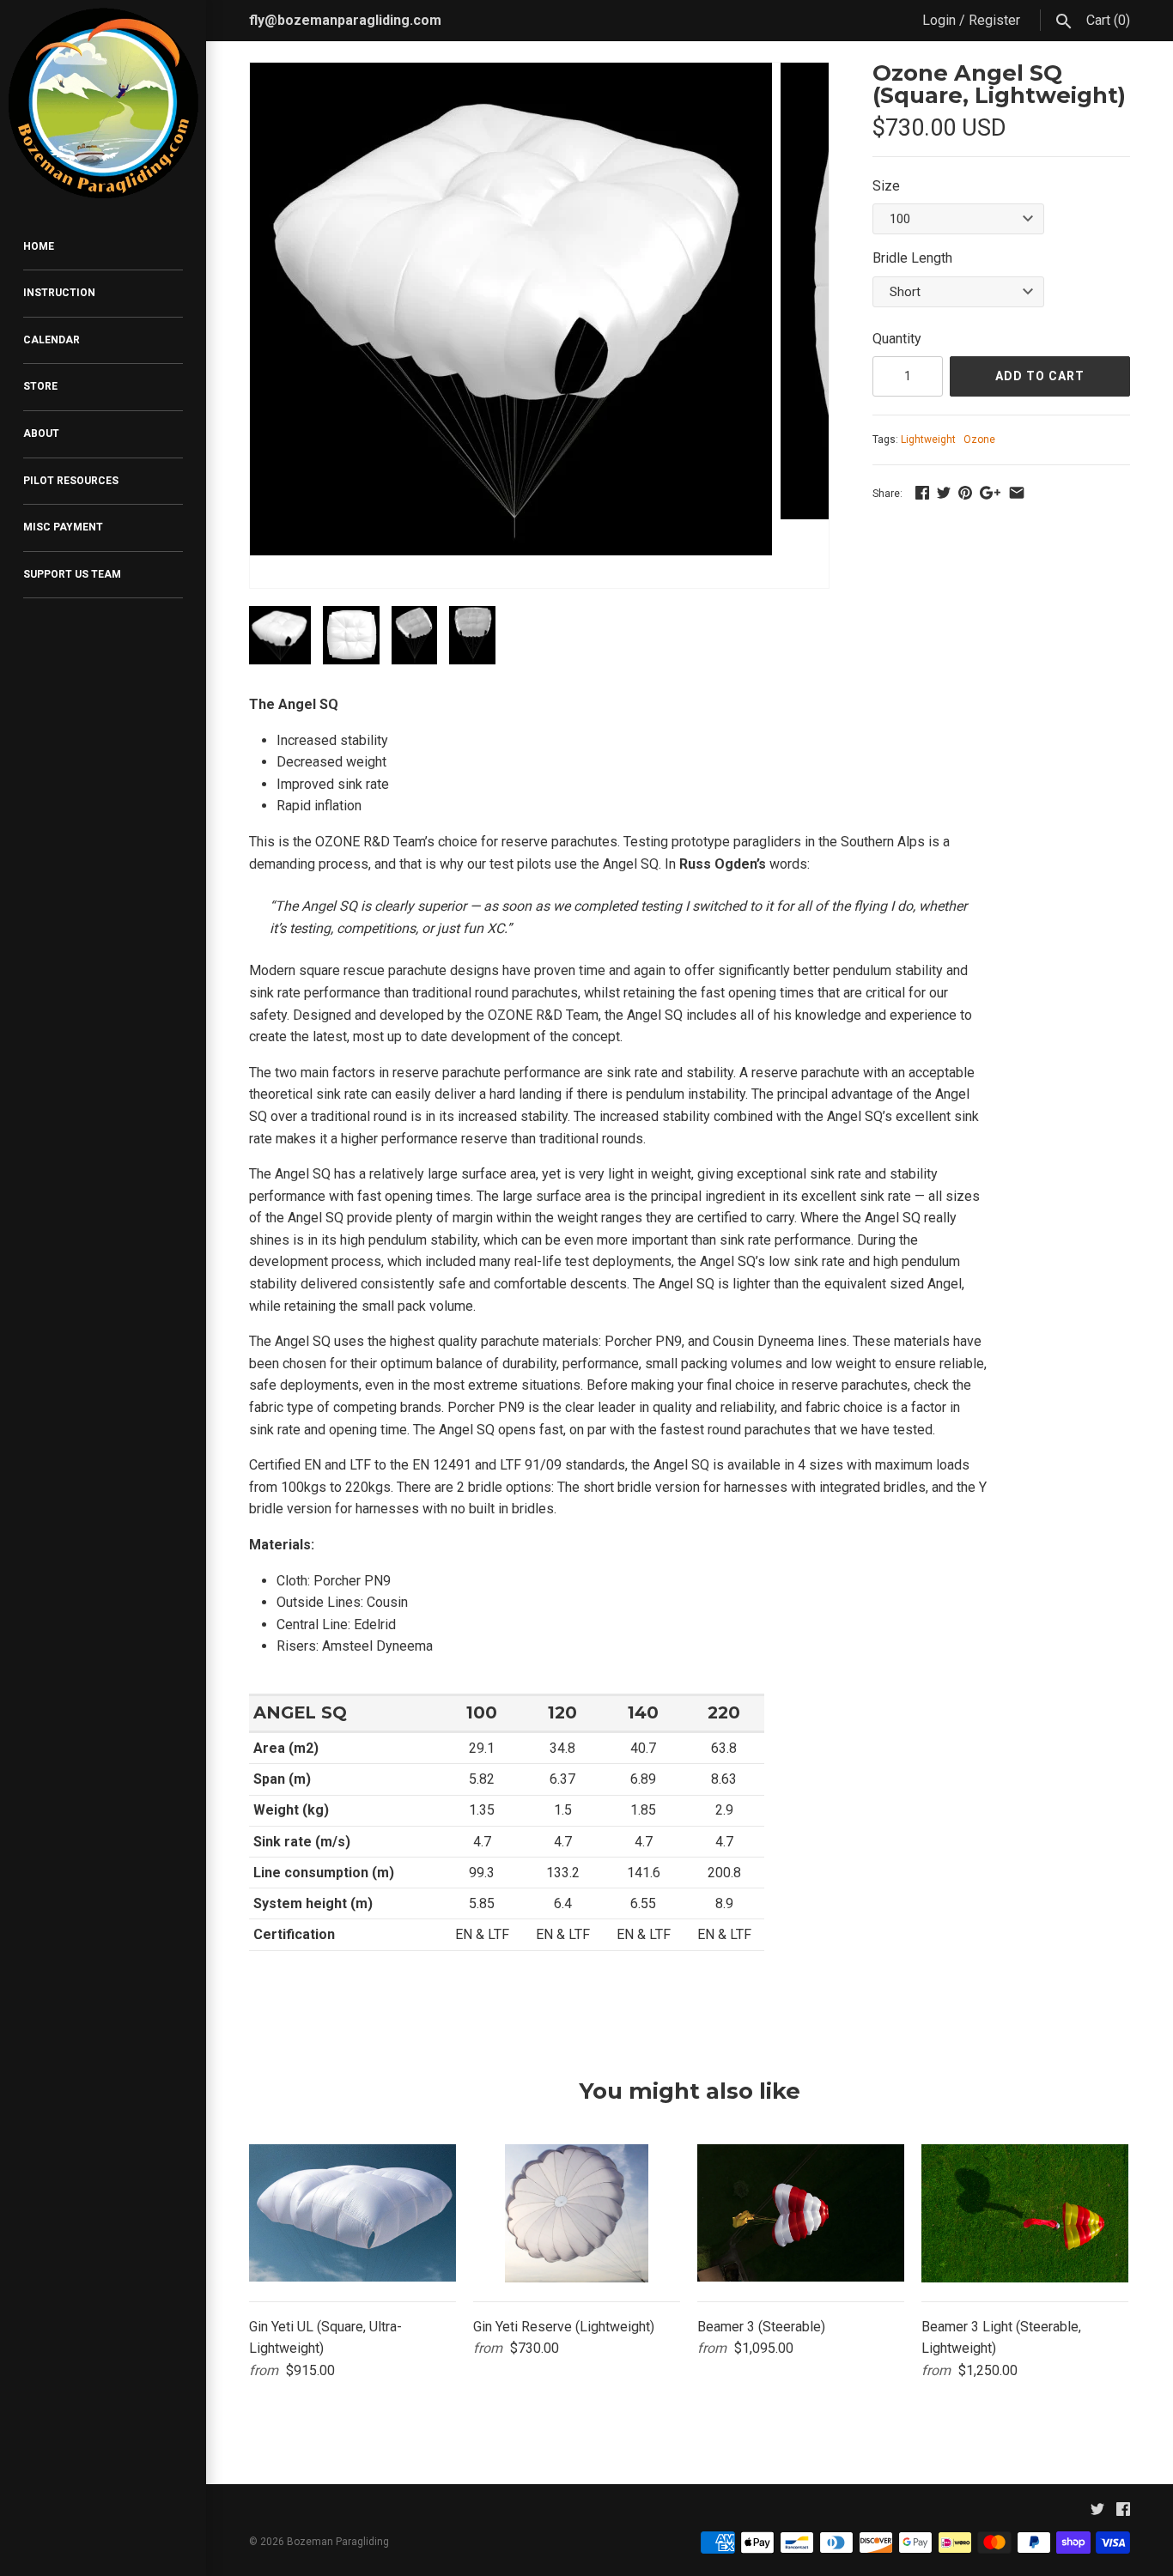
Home (39, 246)
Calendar (52, 340)
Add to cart (1040, 376)
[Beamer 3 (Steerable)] (801, 2213)
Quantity (897, 339)
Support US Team (72, 574)
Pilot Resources (71, 481)
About (41, 433)
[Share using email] (1017, 492)
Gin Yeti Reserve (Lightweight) (564, 2327)
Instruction (59, 293)
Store (40, 386)
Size (886, 186)
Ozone (979, 439)
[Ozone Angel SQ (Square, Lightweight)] (511, 73)
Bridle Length (912, 258)
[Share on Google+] (990, 492)
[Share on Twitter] (944, 492)
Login (939, 20)
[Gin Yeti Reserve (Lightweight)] (577, 2213)
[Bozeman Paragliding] (103, 103)
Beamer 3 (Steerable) (761, 2327)
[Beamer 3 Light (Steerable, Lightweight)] (1025, 2213)
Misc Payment (63, 527)
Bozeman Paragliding (338, 2542)
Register (994, 20)
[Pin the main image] (965, 492)
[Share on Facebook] (922, 492)
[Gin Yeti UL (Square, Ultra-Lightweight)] (353, 2213)
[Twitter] (1097, 2513)
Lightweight (928, 439)
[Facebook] (1123, 2513)
